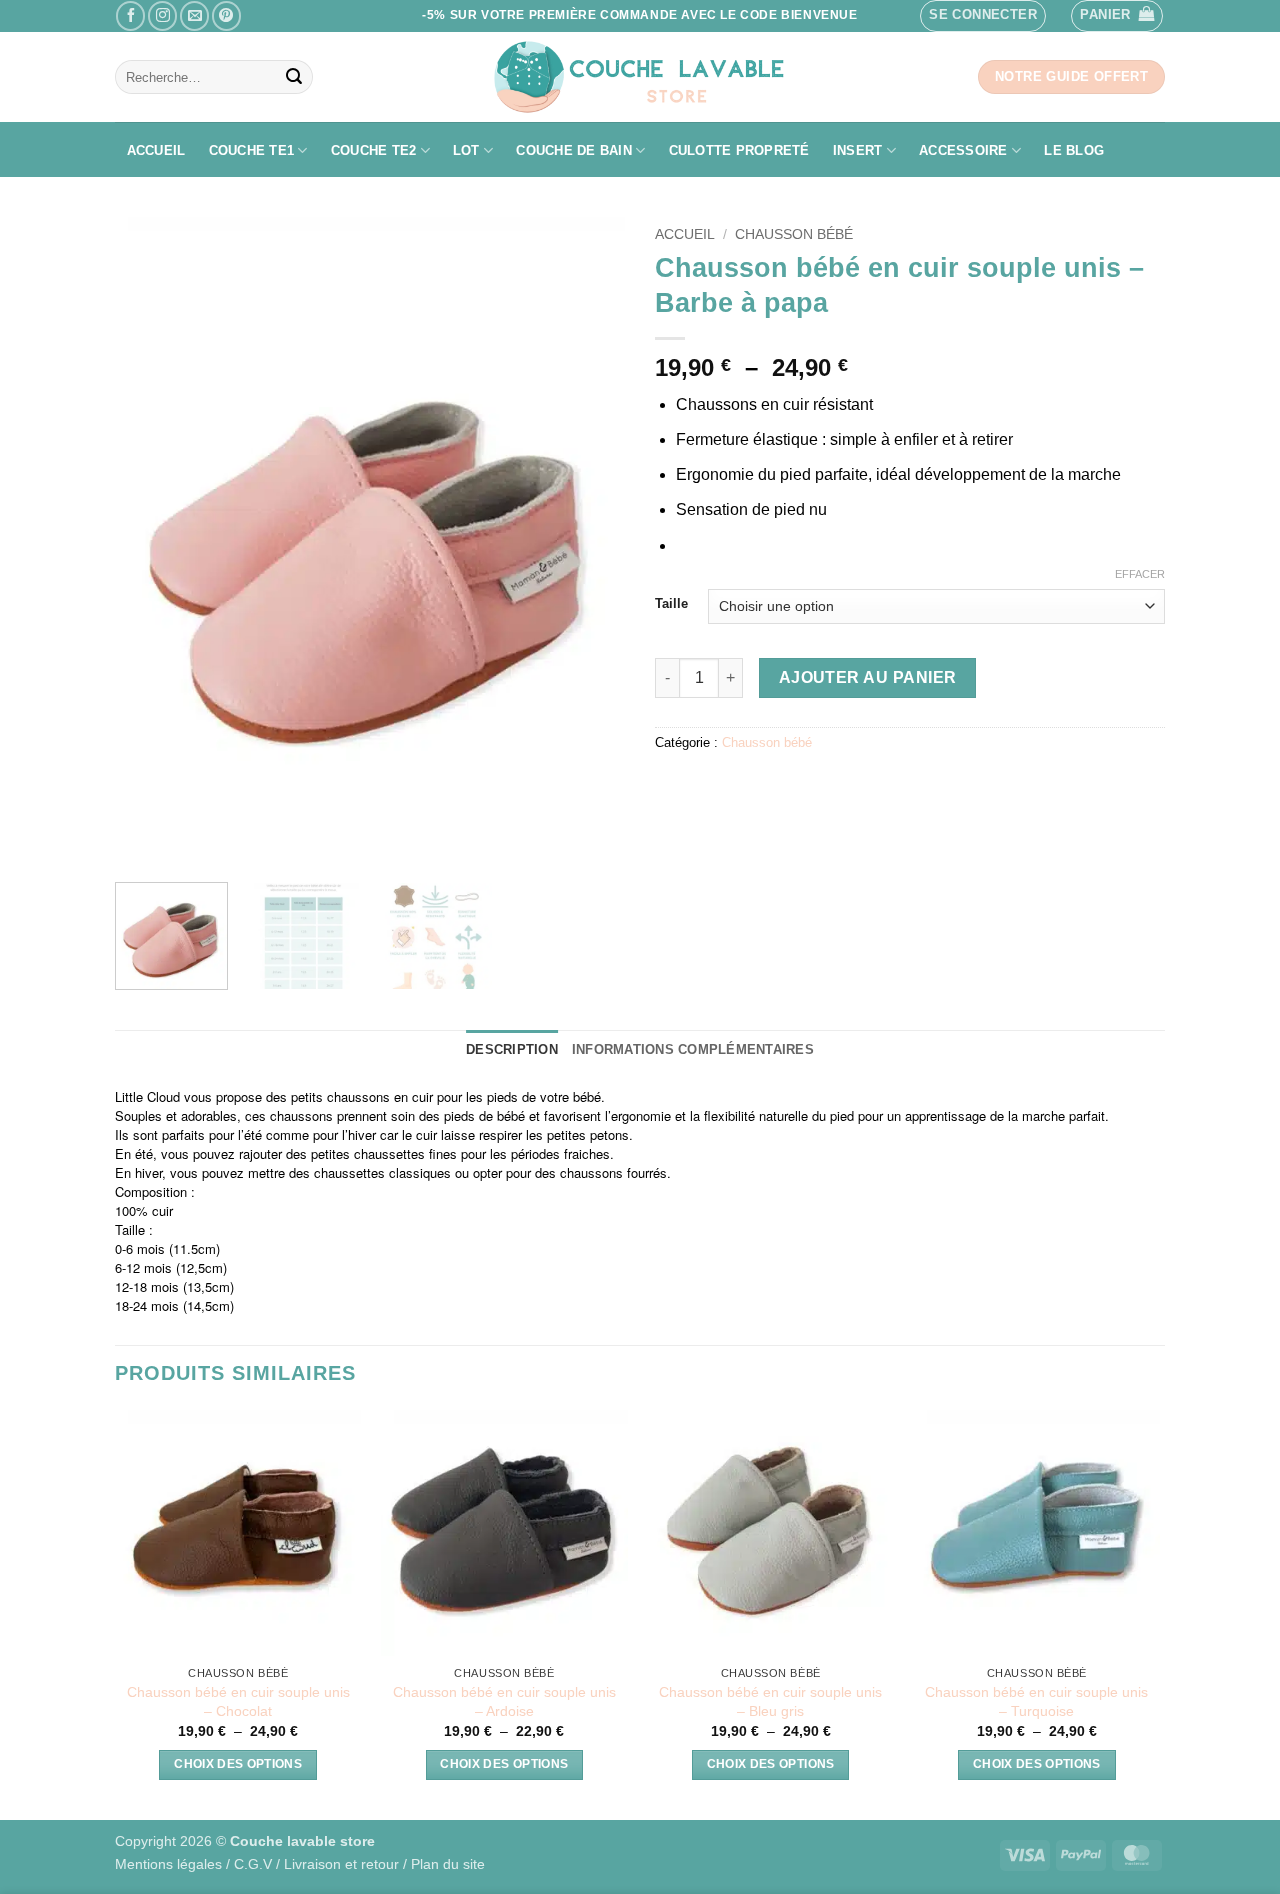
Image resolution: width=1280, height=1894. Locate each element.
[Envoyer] (294, 77)
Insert (858, 150)
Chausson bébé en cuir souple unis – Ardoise (504, 1701)
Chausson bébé (794, 234)
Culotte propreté (739, 150)
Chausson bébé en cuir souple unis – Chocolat (238, 1701)
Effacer (1140, 574)
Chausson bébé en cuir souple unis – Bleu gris (770, 1701)
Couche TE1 (252, 150)
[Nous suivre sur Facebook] (130, 15)
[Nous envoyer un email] (194, 15)
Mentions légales (168, 1864)
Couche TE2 (374, 150)
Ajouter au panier (868, 677)
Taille (671, 604)
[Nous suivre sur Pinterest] (226, 15)
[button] (983, 16)
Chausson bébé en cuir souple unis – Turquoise (1036, 1701)
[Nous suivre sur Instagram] (162, 15)
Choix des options (238, 1764)
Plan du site (448, 1864)
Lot (466, 150)
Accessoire (963, 150)
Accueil (156, 150)
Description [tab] (512, 1049)
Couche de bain (574, 150)
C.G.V (253, 1864)
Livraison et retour (341, 1864)
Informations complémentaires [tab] (693, 1049)
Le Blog (1074, 150)
